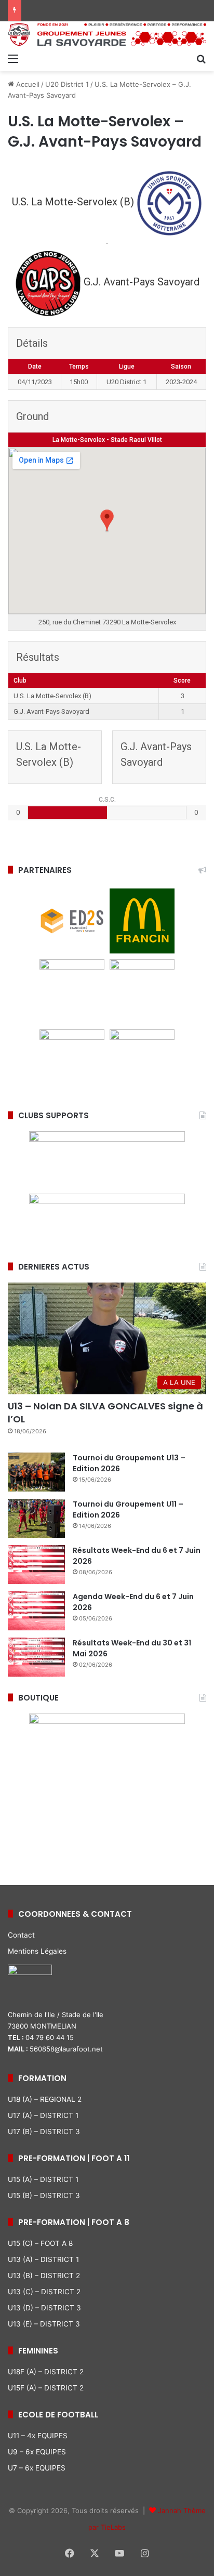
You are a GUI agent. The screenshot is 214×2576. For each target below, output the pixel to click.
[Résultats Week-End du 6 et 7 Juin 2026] (36, 1565)
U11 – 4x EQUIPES (38, 2436)
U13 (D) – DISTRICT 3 (44, 2308)
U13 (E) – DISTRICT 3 (44, 2324)
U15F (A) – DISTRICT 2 (46, 2388)
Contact (21, 1935)
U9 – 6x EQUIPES (37, 2452)
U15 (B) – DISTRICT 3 (44, 2195)
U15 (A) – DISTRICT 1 (43, 2179)
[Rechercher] (201, 58)
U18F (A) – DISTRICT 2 (46, 2372)
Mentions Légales (37, 1951)
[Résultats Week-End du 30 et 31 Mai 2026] (36, 1657)
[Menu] (13, 58)
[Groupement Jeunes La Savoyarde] (107, 35)
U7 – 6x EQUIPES (37, 2468)
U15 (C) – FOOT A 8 (40, 2243)
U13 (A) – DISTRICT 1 (43, 2259)
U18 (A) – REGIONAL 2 (45, 2099)
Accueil (27, 84)
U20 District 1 (67, 84)
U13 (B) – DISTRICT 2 (44, 2276)
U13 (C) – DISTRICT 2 (44, 2292)
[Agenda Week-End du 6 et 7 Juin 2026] (36, 1611)
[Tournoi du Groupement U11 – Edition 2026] (36, 1518)
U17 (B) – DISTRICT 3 (44, 2132)
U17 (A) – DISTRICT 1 (43, 2115)
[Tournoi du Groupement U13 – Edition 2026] (36, 1472)
